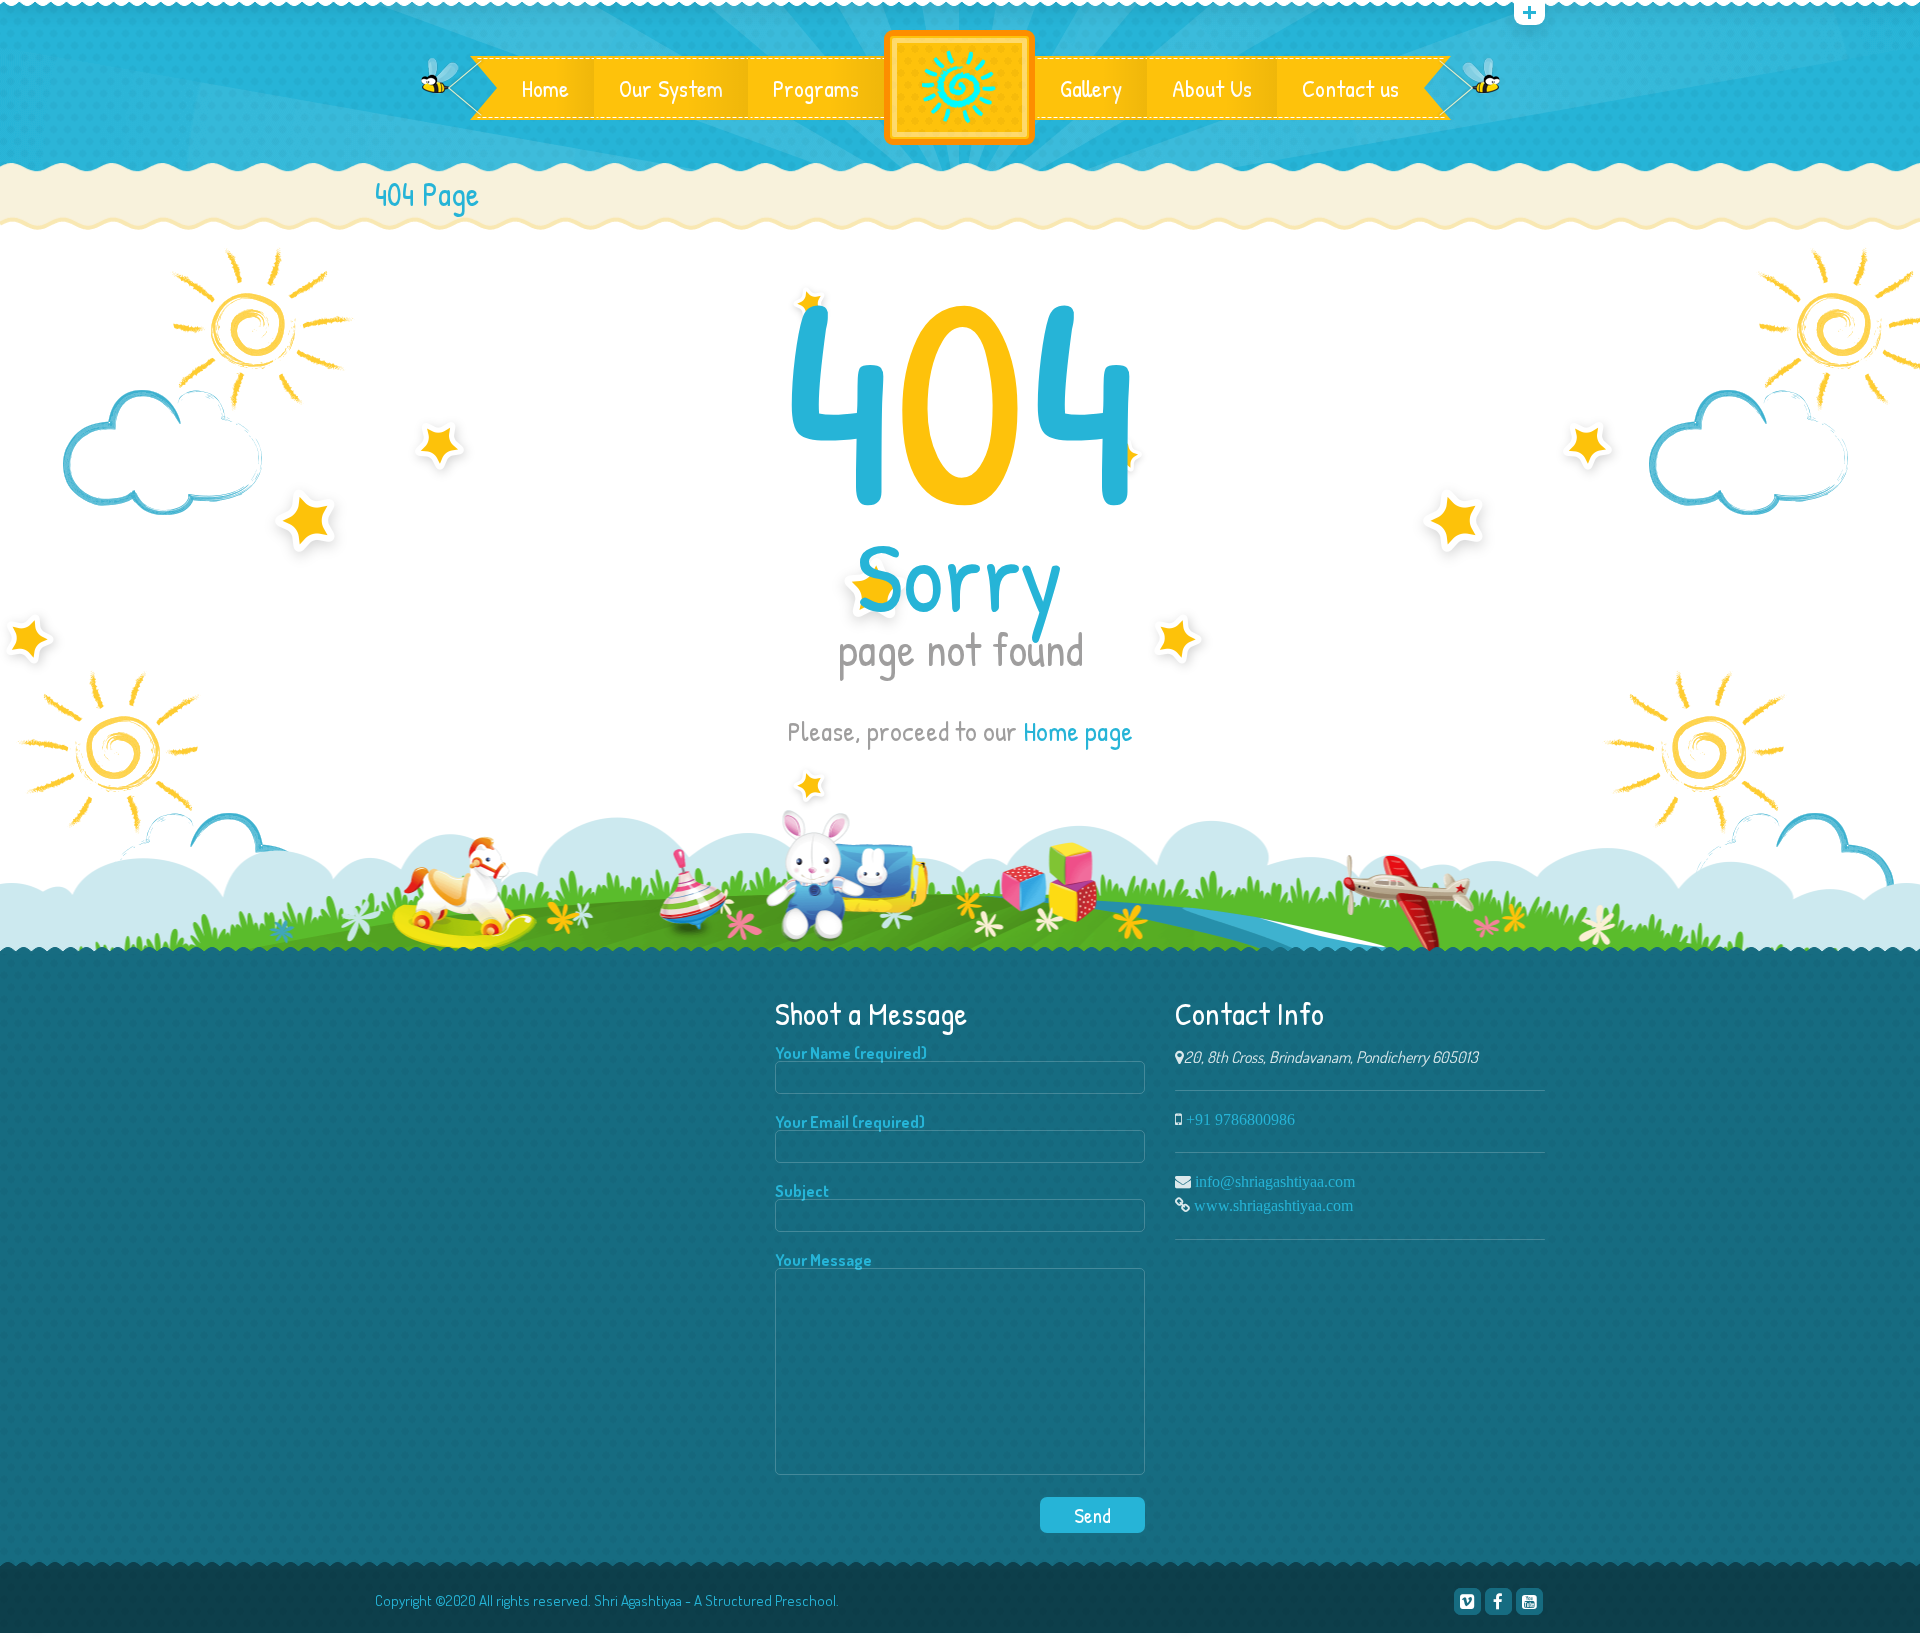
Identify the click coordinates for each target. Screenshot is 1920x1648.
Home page (1078, 731)
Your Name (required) (851, 1054)
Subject (802, 1192)
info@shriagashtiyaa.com (1275, 1181)
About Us (1212, 88)
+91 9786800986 (1240, 1119)
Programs (816, 88)
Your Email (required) (850, 1123)
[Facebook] (1498, 1601)
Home (545, 88)
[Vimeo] (1467, 1601)
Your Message (823, 1261)
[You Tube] (1529, 1601)
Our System (671, 88)
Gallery (1091, 88)
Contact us (1350, 88)
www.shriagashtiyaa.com (1273, 1205)
